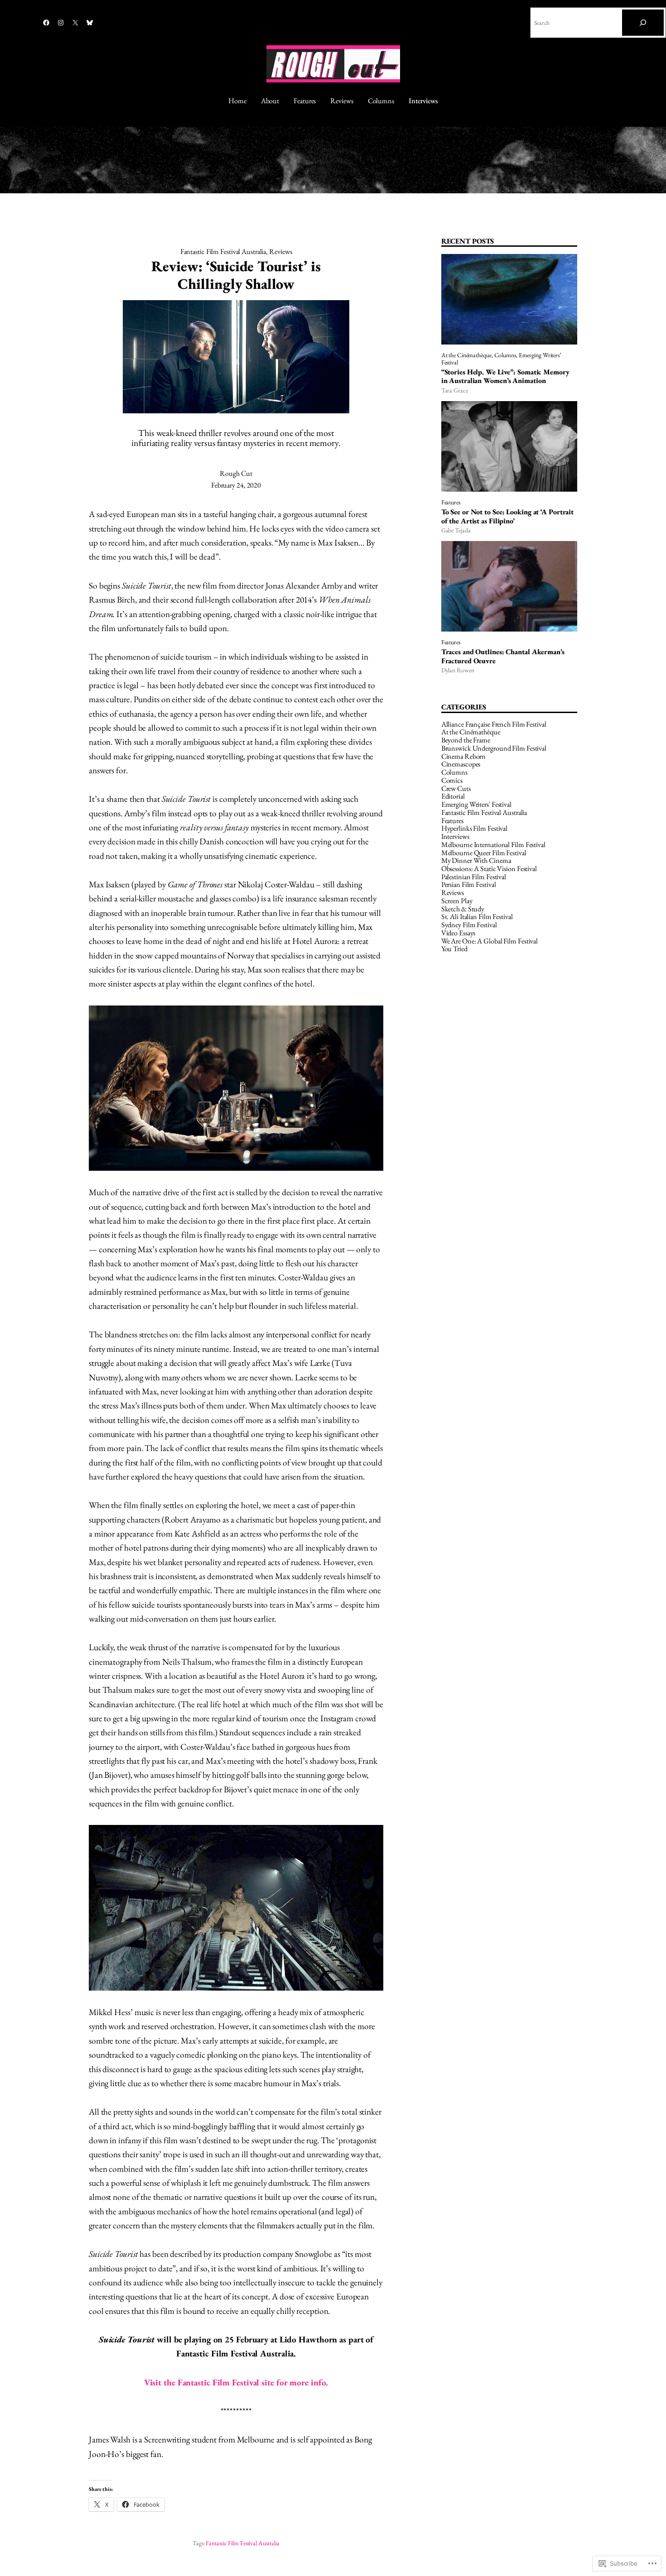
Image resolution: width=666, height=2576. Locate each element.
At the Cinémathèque (466, 355)
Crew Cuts (456, 788)
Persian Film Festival (469, 884)
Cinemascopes (461, 764)
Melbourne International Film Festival (493, 845)
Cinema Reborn (464, 756)
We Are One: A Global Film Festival (490, 941)
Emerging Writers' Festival (476, 804)
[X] (75, 23)
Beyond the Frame (466, 740)
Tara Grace (455, 390)
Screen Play (457, 901)
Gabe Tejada (456, 530)
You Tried (454, 949)
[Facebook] (46, 23)
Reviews (280, 251)
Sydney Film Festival (469, 925)
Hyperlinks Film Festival (475, 828)
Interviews (455, 836)
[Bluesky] (90, 23)
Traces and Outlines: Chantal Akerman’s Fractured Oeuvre (503, 656)
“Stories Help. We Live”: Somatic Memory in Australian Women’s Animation (505, 376)
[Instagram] (61, 23)
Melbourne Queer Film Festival (484, 853)
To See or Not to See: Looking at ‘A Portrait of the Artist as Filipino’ (508, 516)
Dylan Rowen (458, 670)
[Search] (643, 23)
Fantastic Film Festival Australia (223, 251)
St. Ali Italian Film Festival (477, 917)
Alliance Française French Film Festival (494, 724)
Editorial (453, 796)
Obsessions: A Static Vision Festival (489, 869)
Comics (452, 780)
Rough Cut (236, 473)
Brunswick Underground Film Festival (494, 748)
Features (451, 502)
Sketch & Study (463, 909)
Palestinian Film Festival (474, 877)
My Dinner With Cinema (476, 860)
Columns (505, 355)
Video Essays (458, 933)
